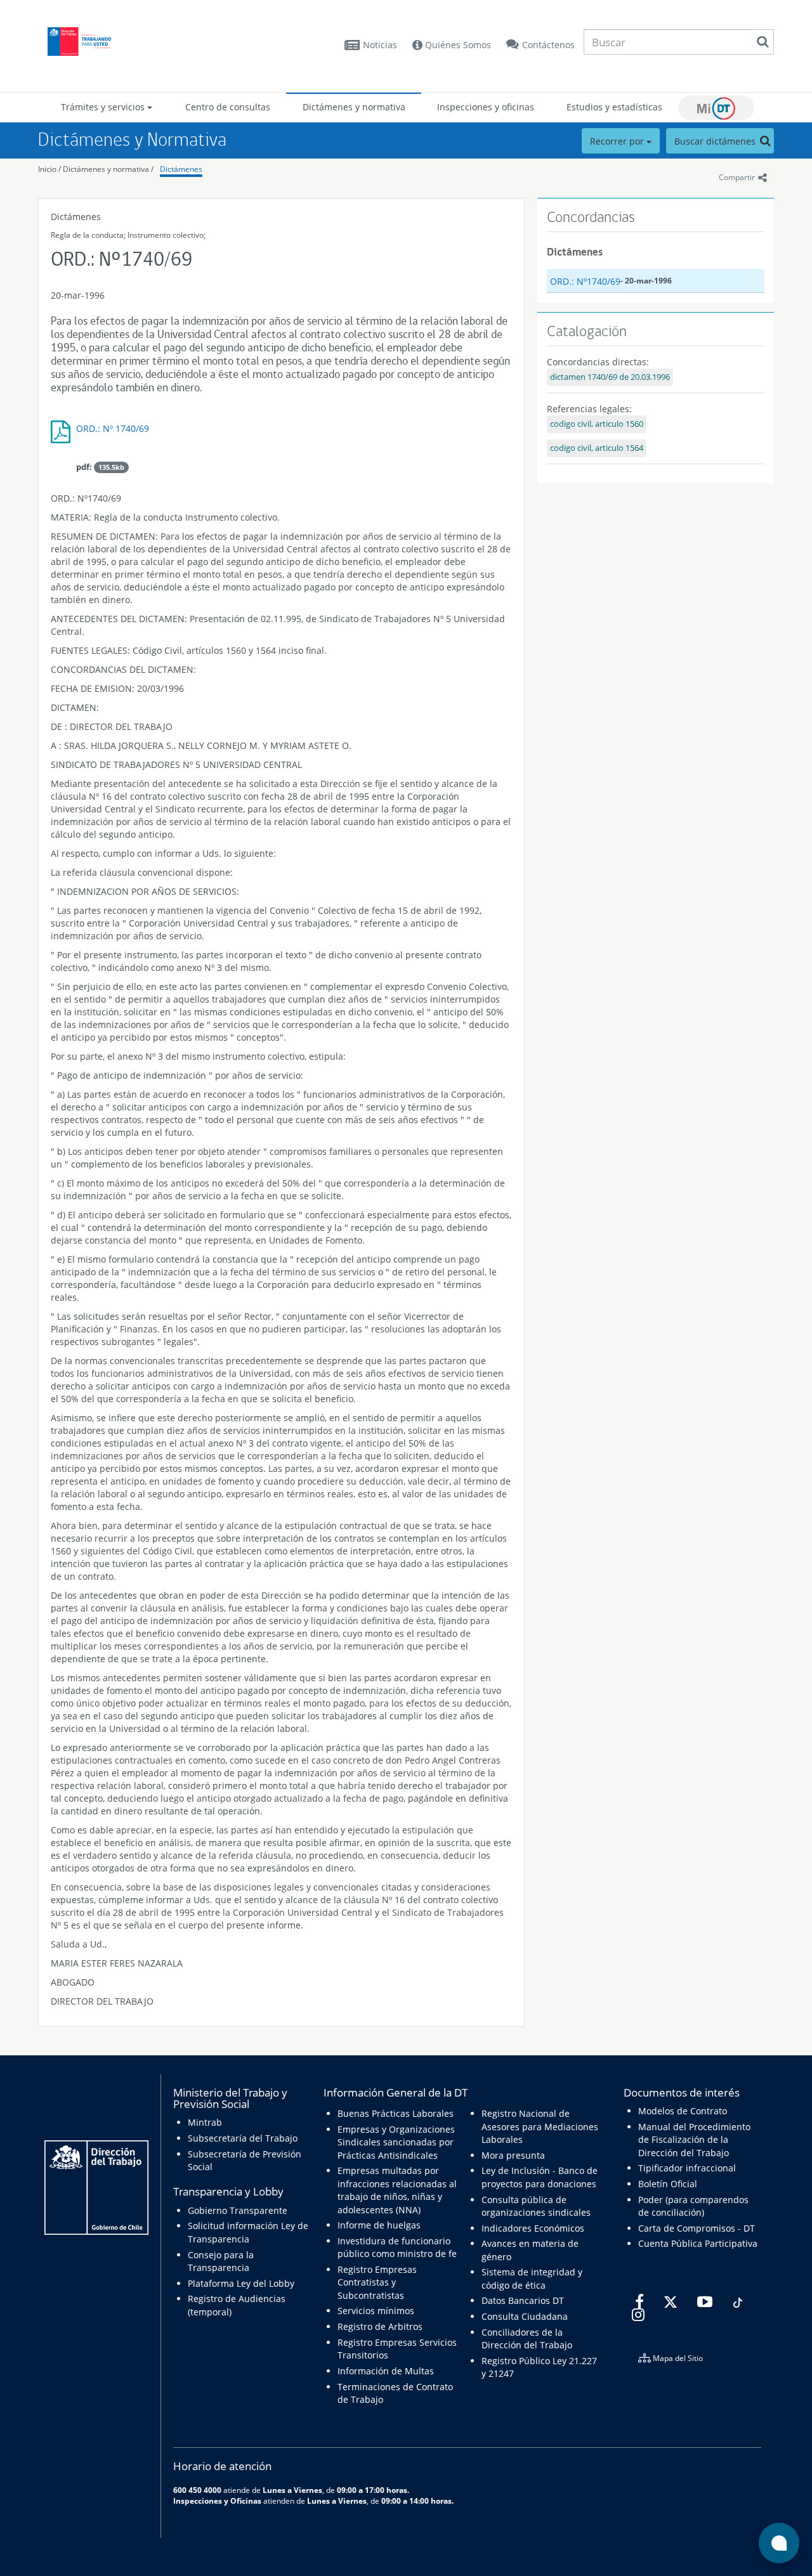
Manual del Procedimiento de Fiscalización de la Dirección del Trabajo (694, 2140)
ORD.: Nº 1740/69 (113, 428)
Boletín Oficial (668, 2184)
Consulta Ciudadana (525, 2316)
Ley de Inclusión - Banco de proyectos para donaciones (540, 2177)
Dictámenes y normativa (354, 107)
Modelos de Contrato (683, 2111)
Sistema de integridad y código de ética (532, 2278)
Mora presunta (513, 2155)
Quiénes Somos (457, 45)
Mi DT (716, 108)
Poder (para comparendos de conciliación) (693, 2206)
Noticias (380, 45)
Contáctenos (548, 45)
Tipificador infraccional (687, 2168)
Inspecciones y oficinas (486, 107)
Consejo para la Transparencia (221, 2261)
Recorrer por (618, 141)
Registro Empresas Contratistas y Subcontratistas (377, 2282)
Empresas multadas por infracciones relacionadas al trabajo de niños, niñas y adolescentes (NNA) (397, 2190)
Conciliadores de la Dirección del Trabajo (527, 2339)
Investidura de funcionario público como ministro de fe (397, 2247)
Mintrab (205, 2122)
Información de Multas (386, 2371)
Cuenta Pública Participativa (698, 2243)
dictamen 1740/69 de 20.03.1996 (610, 377)
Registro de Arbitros (380, 2326)
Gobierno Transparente (238, 2210)
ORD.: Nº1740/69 (585, 281)
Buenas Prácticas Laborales (396, 2113)
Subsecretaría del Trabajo (243, 2138)
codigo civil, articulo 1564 (597, 448)
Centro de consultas (228, 107)
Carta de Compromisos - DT (697, 2228)
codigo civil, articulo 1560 (597, 424)
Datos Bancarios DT (523, 2300)
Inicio (47, 169)
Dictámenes (181, 169)
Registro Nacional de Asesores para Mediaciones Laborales (540, 2126)
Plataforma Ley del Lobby (241, 2283)
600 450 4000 (197, 2490)
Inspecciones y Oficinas (217, 2501)
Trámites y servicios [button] (104, 107)
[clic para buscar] (763, 42)
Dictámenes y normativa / (108, 169)
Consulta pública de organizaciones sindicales (536, 2206)
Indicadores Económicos (533, 2228)
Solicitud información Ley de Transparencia (248, 2232)
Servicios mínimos (376, 2311)
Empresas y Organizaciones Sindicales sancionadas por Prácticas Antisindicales (396, 2142)
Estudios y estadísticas (614, 107)
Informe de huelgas (379, 2225)
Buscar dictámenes (716, 141)
